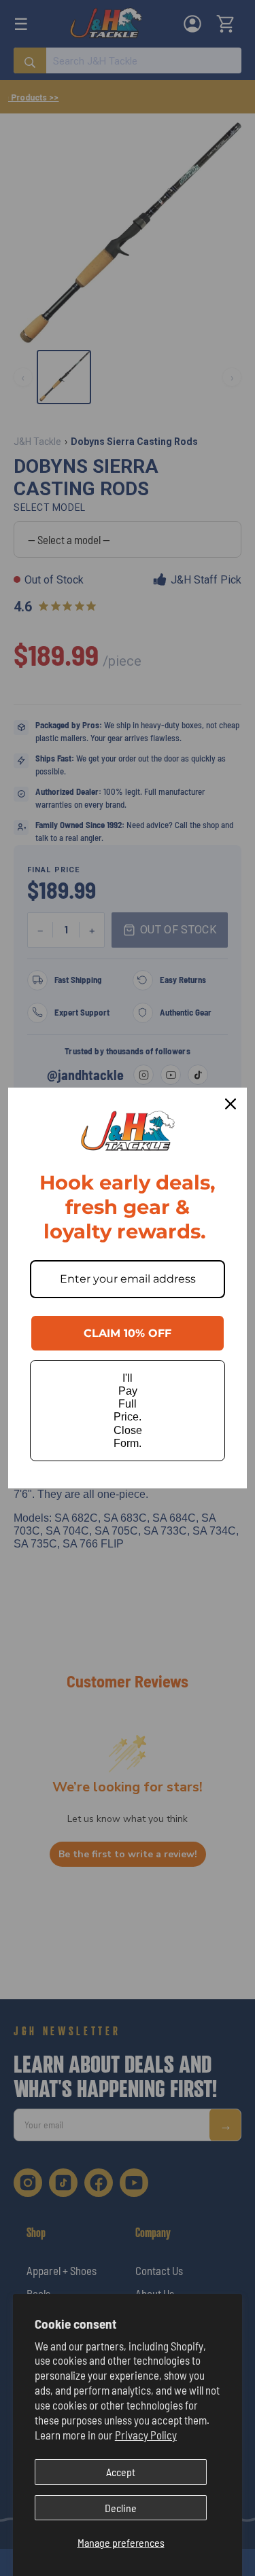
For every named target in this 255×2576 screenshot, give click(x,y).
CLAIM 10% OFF (128, 1333)
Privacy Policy (146, 2435)
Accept (121, 2472)
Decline (121, 2508)
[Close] (231, 1104)
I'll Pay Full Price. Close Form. (128, 1411)
